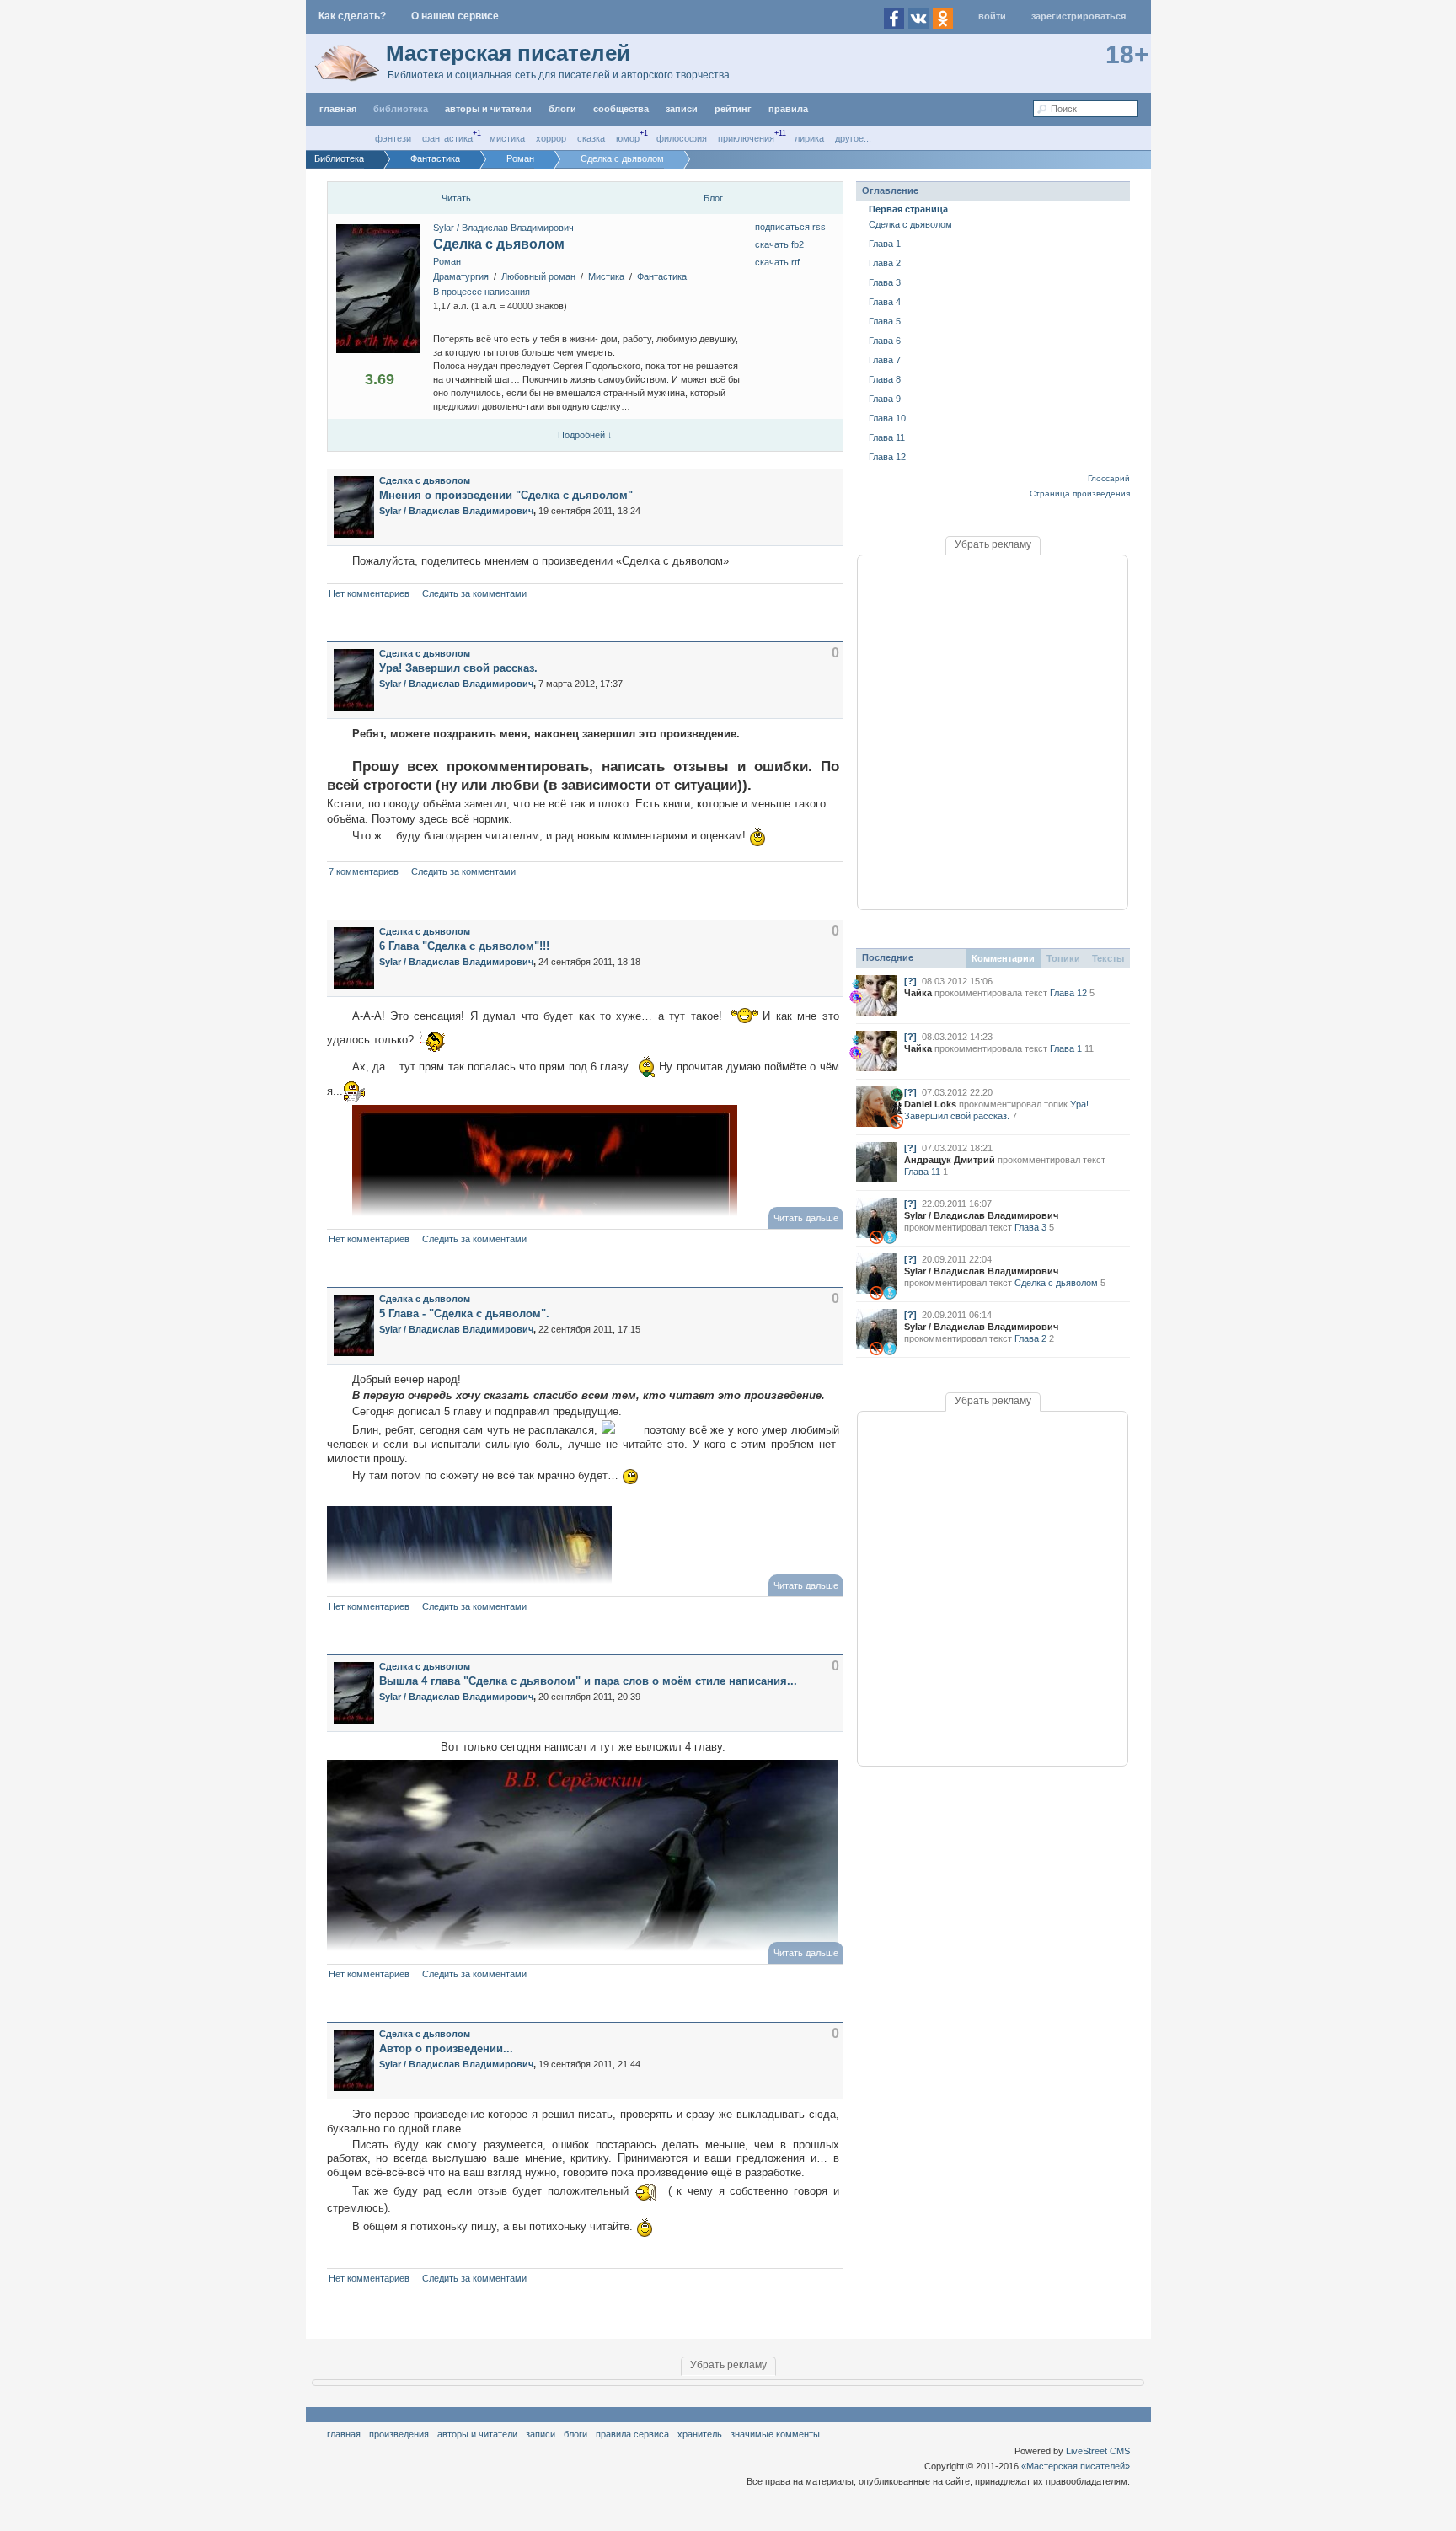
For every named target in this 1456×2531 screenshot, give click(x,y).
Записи (682, 109)
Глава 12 (887, 457)
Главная (344, 2434)
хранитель (700, 2434)
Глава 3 (885, 282)
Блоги (562, 109)
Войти (992, 16)
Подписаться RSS (790, 227)
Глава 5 (885, 321)
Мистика (507, 138)
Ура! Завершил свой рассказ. (458, 668)
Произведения (399, 2434)
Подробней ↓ (585, 435)
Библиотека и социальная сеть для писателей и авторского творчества (559, 75)
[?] (910, 981)
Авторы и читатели (477, 2434)
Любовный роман (538, 276)
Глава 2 (885, 263)
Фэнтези (393, 138)
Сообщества (621, 109)
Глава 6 (885, 341)
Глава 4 (885, 302)
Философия (682, 138)
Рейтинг (733, 109)
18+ (1127, 54)
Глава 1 (885, 244)
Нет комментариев (369, 593)
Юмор (628, 138)
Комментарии (1003, 958)
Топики (1063, 958)
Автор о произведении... (446, 2048)
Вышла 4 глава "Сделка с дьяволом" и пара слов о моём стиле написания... (588, 1681)
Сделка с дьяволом (499, 244)
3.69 (380, 379)
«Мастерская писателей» (1076, 2466)
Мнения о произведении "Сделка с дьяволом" (506, 495)
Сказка (591, 138)
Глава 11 (887, 437)
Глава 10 (887, 418)
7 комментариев (364, 871)
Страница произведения (1080, 493)
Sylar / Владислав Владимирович (503, 228)
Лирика (809, 138)
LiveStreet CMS (1098, 2451)
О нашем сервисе (455, 16)
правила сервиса (632, 2434)
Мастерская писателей (508, 53)
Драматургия (461, 276)
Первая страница (908, 209)
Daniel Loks (930, 1104)
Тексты (1108, 958)
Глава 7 (885, 360)
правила (788, 109)
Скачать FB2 (779, 244)
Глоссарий (1109, 478)
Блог (713, 198)
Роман (447, 261)
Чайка (918, 993)
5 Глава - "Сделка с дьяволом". (464, 1314)
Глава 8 (885, 379)
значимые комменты (775, 2434)
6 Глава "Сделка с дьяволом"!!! (464, 946)
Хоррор (551, 138)
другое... (853, 138)
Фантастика (447, 138)
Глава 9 (885, 399)
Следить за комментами (474, 593)
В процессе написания (482, 292)
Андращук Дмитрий (950, 1160)
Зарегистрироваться (1079, 16)
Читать (456, 198)
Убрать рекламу (993, 544)
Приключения (746, 138)
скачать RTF (777, 262)
